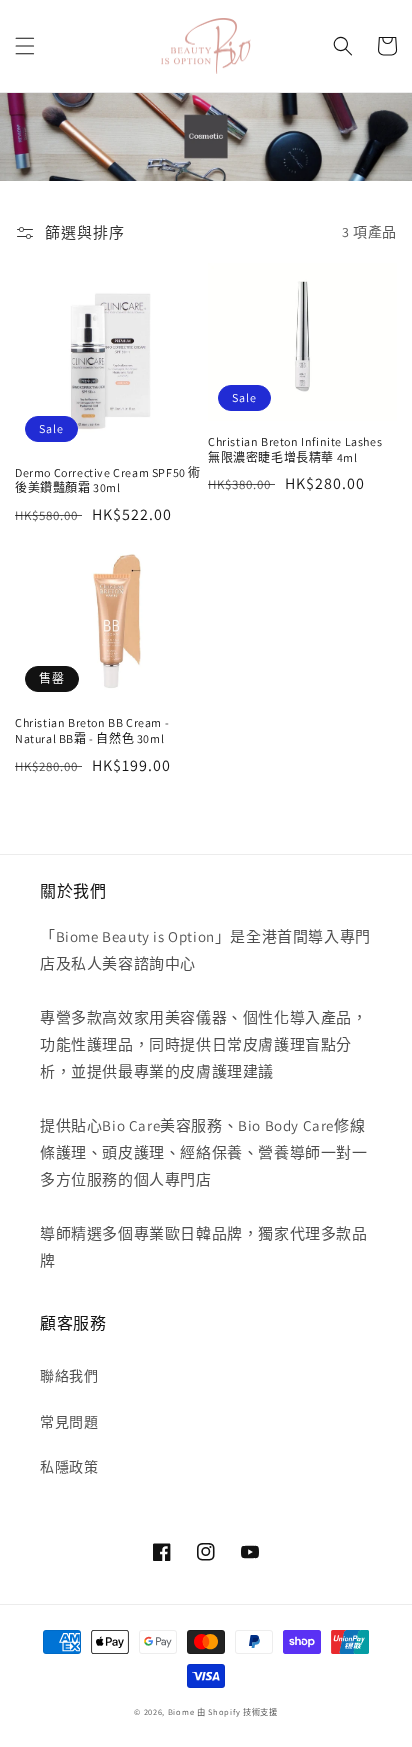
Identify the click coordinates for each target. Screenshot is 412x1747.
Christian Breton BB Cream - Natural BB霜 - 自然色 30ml (92, 730)
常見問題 (69, 1422)
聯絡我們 (69, 1376)
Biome (181, 1711)
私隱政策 (69, 1467)
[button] (25, 46)
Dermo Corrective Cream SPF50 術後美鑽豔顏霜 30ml (108, 480)
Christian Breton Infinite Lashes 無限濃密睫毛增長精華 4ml (295, 449)
